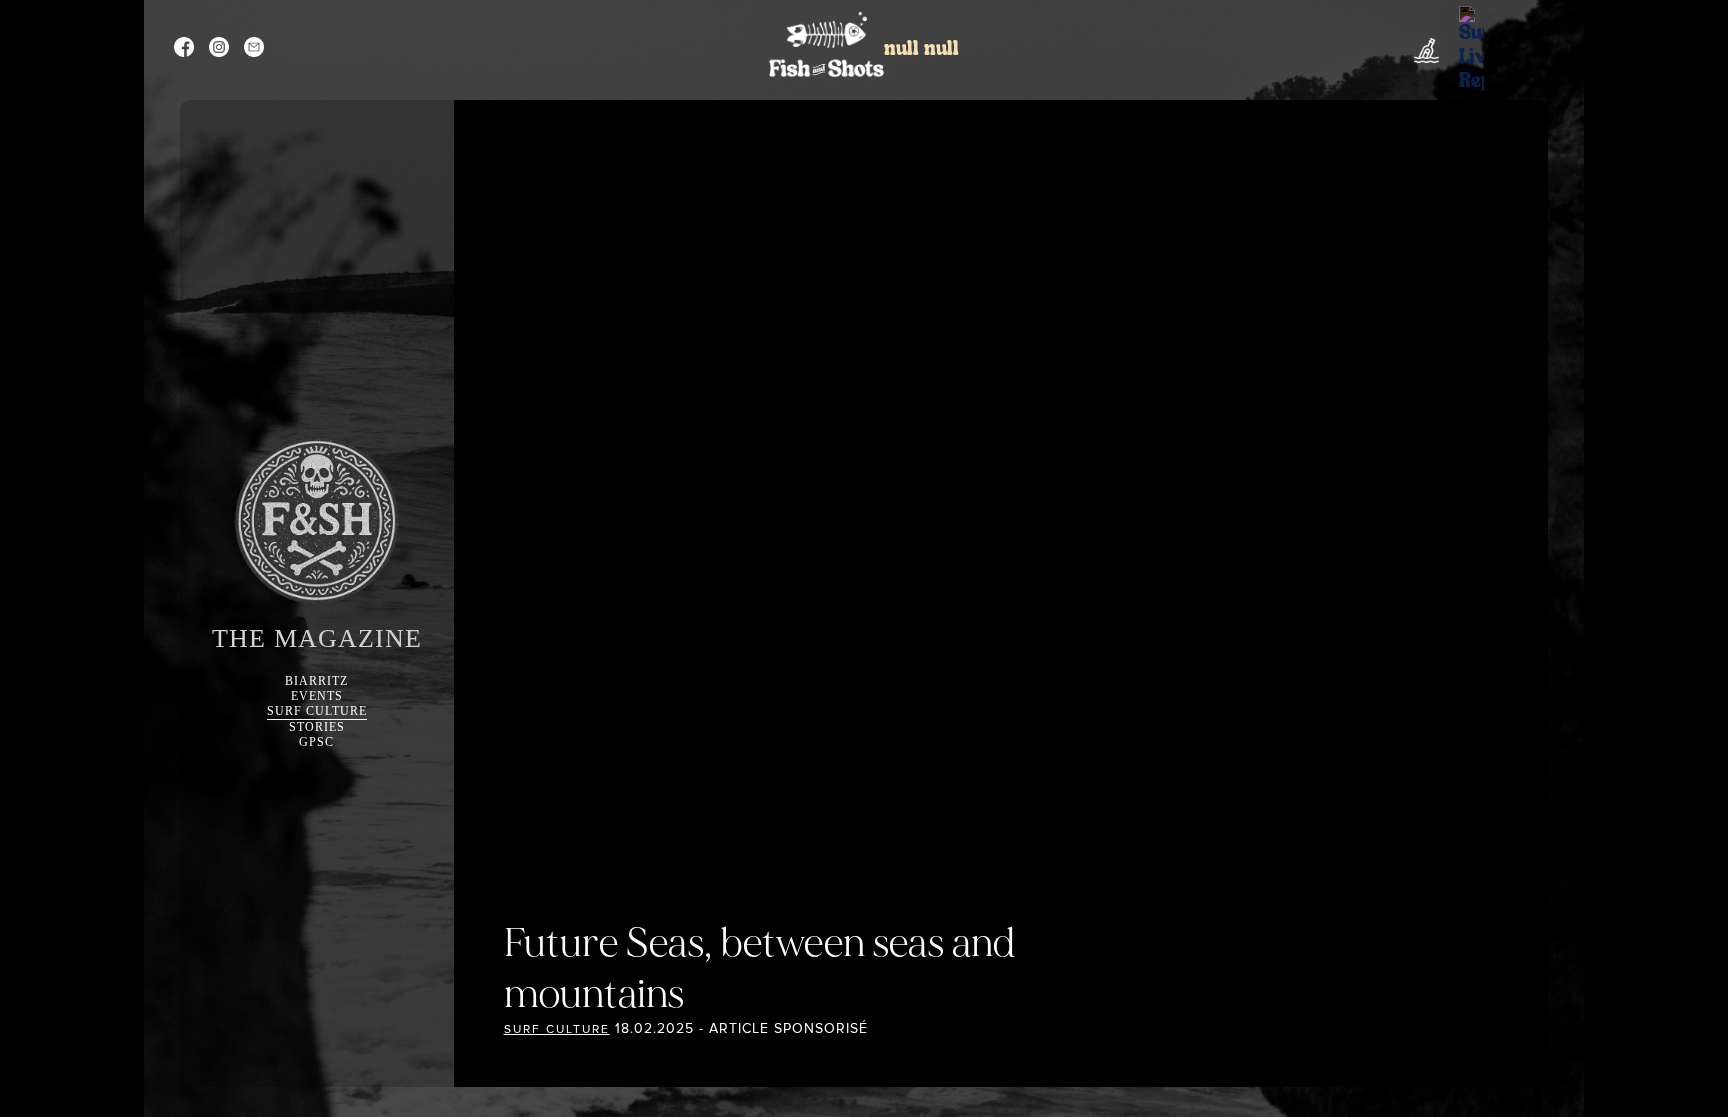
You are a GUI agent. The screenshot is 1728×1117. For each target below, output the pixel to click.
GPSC (316, 742)
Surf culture (557, 1029)
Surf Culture (317, 711)
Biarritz (316, 681)
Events (317, 696)
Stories (317, 727)
